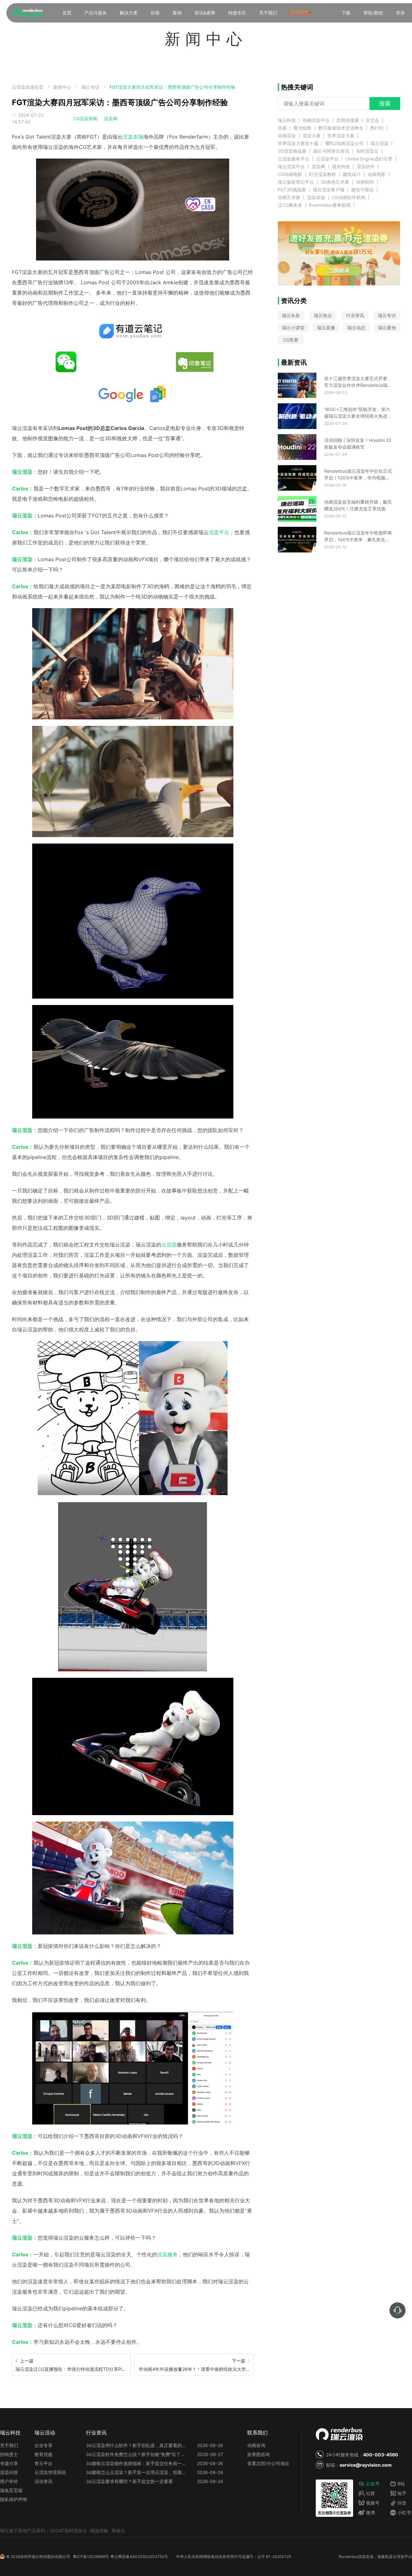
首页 (67, 13)
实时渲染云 (367, 151)
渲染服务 (167, 2254)
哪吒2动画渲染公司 (344, 143)
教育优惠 (43, 2454)
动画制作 (365, 182)
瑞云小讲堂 (293, 328)
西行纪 (377, 128)
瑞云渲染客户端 (329, 190)
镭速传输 (99, 2530)
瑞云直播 (326, 328)
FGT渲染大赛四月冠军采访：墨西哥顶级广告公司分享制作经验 (172, 87)
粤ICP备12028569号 (91, 2557)
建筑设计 (352, 174)
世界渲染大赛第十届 (298, 143)
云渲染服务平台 (294, 159)
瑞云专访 (90, 87)
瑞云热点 (323, 315)
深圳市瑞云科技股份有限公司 (45, 2557)
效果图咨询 (258, 2454)
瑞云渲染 (379, 143)
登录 (400, 13)
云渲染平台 (327, 159)
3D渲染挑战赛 (292, 151)
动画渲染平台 (316, 120)
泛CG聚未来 (290, 205)
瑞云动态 (356, 328)
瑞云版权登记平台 (296, 182)
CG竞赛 (291, 340)
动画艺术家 (289, 197)
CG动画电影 (290, 174)
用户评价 (9, 2481)
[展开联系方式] (398, 2310)
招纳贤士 (9, 2454)
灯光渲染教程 (323, 174)
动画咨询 (256, 2445)
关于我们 (268, 13)
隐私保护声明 (14, 2499)
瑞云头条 (291, 315)
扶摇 (282, 128)
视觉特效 (341, 167)
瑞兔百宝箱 (11, 2490)
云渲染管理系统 (50, 2472)
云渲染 (169, 1245)
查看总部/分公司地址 (268, 2463)
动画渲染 (287, 136)
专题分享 (9, 2463)
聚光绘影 (303, 128)
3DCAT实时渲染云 (68, 2530)
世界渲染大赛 (341, 136)
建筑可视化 (362, 190)
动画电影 (377, 174)
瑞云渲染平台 (291, 167)
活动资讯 (43, 2481)
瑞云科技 (287, 120)
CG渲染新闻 (85, 119)
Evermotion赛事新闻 (330, 205)
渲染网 (111, 119)
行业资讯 (355, 315)
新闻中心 (62, 87)
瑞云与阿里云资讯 (331, 151)
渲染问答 (9, 2472)
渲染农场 (133, 137)
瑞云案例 (387, 328)
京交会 (372, 120)
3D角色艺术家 (335, 182)
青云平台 (43, 2463)
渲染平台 (219, 532)
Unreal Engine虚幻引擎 (369, 159)
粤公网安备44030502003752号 (139, 2557)
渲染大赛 (312, 136)
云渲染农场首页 (28, 87)
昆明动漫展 (348, 120)
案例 (177, 13)
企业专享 (43, 2445)
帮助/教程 (373, 13)
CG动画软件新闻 (349, 197)
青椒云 (118, 2530)
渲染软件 (366, 167)
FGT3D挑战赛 (292, 190)
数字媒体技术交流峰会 (341, 128)
